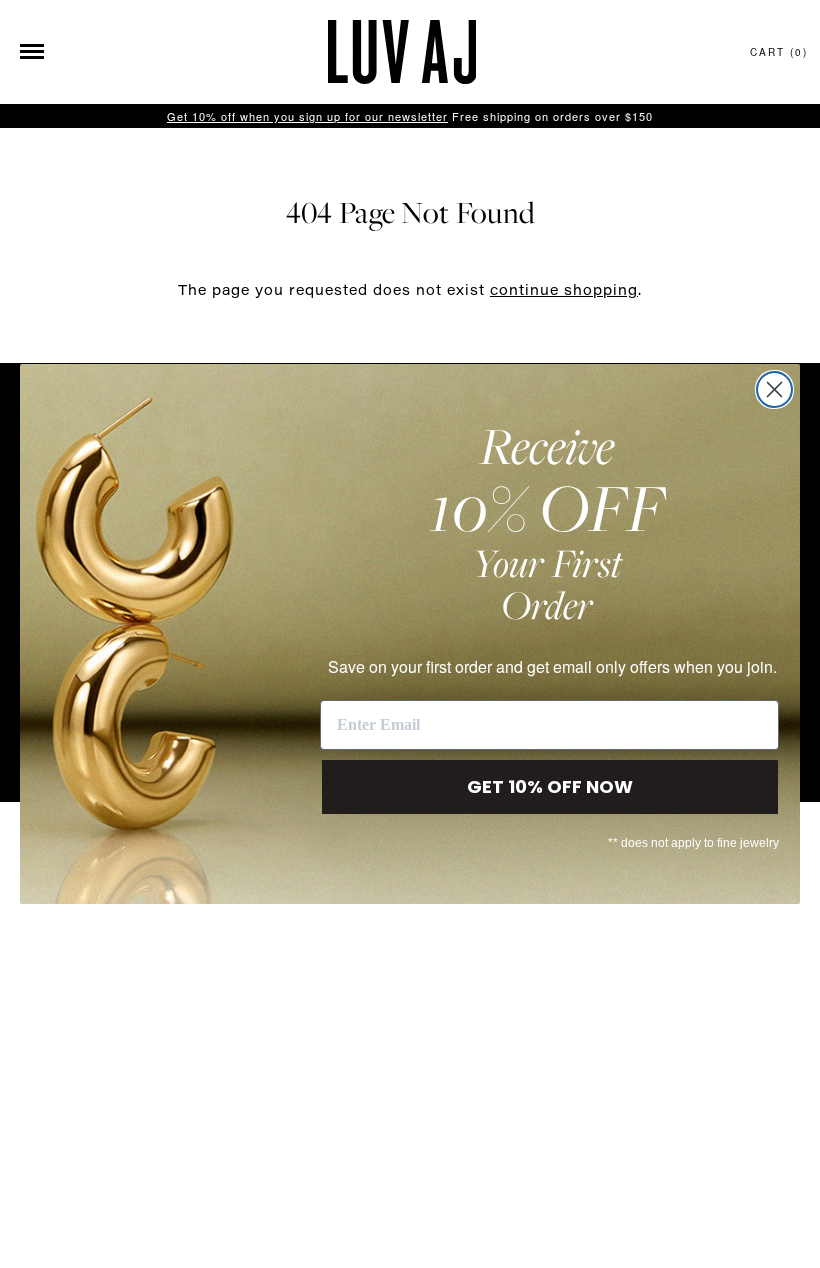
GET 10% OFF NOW (550, 786)
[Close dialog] (774, 389)
